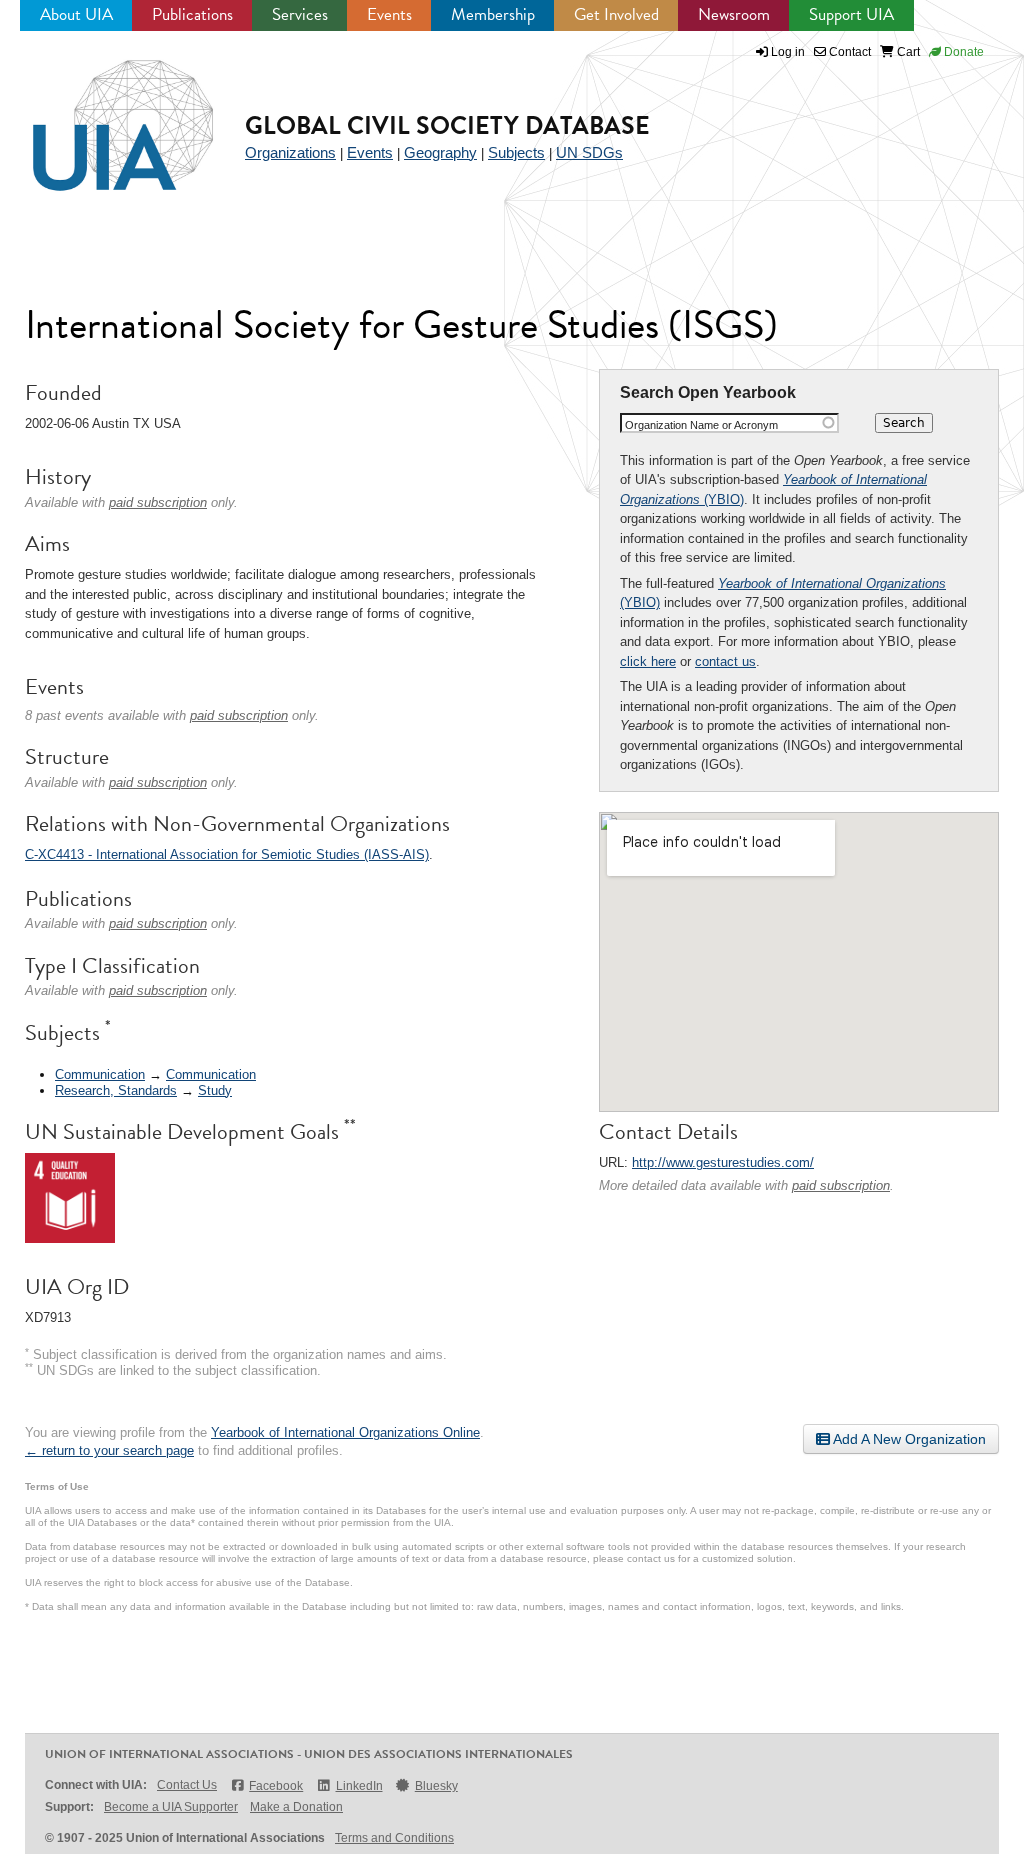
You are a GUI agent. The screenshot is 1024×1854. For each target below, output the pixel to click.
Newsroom (734, 14)
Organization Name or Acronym (701, 425)
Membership (493, 14)
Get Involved (616, 14)
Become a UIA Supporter (171, 1807)
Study (215, 1090)
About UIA (76, 14)
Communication (100, 1074)
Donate (962, 52)
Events (389, 14)
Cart (907, 52)
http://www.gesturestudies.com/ (723, 1162)
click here (648, 661)
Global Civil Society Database (447, 125)
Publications (192, 14)
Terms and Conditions (394, 1838)
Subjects (516, 152)
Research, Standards (116, 1090)
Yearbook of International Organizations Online (345, 1432)
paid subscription (841, 1185)
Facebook (276, 1786)
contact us (725, 661)
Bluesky (436, 1786)
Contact (848, 52)
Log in (788, 52)
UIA (100, 114)
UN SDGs (589, 152)
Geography (440, 152)
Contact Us (187, 1785)
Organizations (290, 152)
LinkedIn (359, 1786)
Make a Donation (296, 1807)
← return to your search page (109, 1450)
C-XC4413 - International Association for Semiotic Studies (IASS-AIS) (227, 854)
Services (300, 14)
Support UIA (851, 14)
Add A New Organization (908, 1439)
